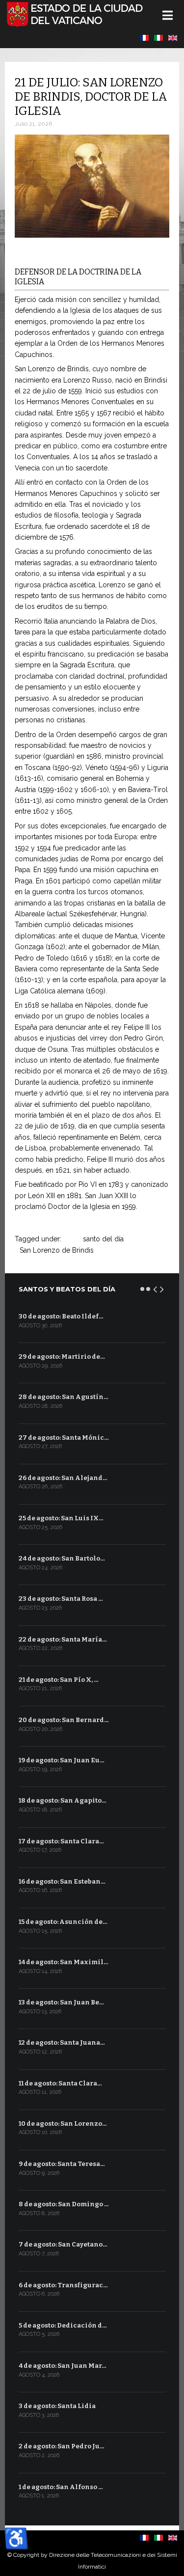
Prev (156, 1288)
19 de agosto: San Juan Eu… (62, 1760)
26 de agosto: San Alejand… (63, 1478)
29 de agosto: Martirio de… (62, 1357)
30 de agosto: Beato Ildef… (61, 1316)
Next (162, 1288)
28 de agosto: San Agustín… (64, 1397)
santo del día (103, 1239)
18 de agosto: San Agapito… (63, 1800)
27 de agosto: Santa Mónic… (64, 1438)
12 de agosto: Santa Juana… (62, 2042)
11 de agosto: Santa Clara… (60, 2083)
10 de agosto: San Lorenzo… (63, 2124)
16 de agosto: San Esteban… (62, 1881)
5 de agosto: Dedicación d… (63, 2325)
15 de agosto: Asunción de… (63, 1922)
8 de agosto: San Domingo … (64, 2204)
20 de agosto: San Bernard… (64, 1720)
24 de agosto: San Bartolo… (62, 1558)
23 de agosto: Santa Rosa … (61, 1599)
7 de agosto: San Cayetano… (63, 2244)
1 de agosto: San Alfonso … (61, 2487)
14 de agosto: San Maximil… (64, 1962)
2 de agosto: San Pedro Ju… (62, 2446)
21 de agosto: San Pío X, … (59, 1680)
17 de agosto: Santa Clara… (61, 1841)
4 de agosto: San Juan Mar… (63, 2366)
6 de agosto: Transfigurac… (63, 2285)
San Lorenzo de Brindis (57, 1250)
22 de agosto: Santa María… (63, 1639)
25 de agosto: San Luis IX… (61, 1518)
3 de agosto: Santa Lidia (57, 2406)
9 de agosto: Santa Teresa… (62, 2164)
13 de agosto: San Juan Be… (61, 2002)
